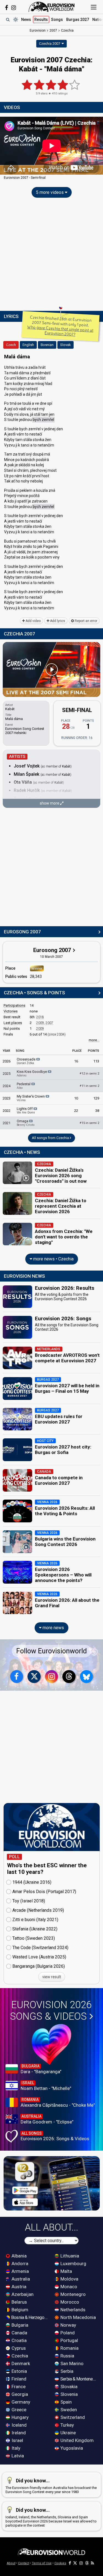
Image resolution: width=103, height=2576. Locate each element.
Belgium (19, 2310)
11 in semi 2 (89, 1086)
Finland (18, 2379)
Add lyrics (57, 621)
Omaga (26, 1123)
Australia (20, 2279)
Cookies (60, 2563)
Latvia (17, 2456)
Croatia (19, 2340)
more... (94, 1040)
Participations (14, 1005)
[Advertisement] (51, 256)
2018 (40, 1017)
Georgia (19, 2394)
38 (97, 1111)
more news (53, 1628)
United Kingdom (76, 2440)
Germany (20, 2402)
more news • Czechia (53, 1259)
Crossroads (27, 1061)
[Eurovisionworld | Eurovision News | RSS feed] (93, 2563)
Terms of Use (42, 2563)
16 (76, 1061)
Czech (11, 345)
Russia (67, 2356)
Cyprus (18, 2348)
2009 (40, 1023)
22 (76, 1111)
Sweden (68, 2410)
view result (52, 1977)
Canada (19, 2333)
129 (96, 1098)
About (11, 2563)
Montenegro (73, 2294)
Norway (68, 2325)
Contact (24, 2563)
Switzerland (72, 2417)
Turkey (67, 2425)
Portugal (69, 2340)
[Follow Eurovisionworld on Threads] (69, 1677)
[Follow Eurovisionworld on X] (34, 1677)
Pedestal (24, 1086)
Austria (18, 2287)
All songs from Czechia (51, 1138)
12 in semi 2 (89, 1074)
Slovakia (68, 2387)
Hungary (20, 2417)
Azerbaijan (22, 2294)
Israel (17, 2440)
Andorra (19, 2264)
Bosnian (47, 345)
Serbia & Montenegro (79, 2379)
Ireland (18, 2433)
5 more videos (50, 192)
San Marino (71, 2363)
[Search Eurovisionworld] (8, 19)
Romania (69, 2348)
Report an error (86, 621)
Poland (67, 2333)
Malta (66, 2271)
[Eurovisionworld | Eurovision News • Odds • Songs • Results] (52, 7)
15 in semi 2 (89, 1123)
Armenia (20, 2271)
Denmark (20, 2363)
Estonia (19, 2371)
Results (41, 19)
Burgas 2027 (78, 19)
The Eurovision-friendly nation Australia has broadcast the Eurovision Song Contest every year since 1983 (51, 2486)
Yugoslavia (71, 2448)
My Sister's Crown (31, 1098)
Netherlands (72, 2310)
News (26, 19)
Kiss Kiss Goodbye (32, 1073)
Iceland (19, 2425)
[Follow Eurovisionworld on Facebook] (6, 8)
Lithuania (69, 2256)
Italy (15, 2448)
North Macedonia (78, 2317)
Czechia (19, 2356)
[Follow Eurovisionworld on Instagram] (14, 8)
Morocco (69, 2302)
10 (76, 1098)
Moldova (69, 2279)
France (18, 2387)
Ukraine (68, 2433)
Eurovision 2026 (51, 2011)
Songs (57, 19)
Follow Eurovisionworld (51, 1651)
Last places (13, 1023)
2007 (49, 1023)
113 (96, 1061)
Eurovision (38, 30)
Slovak (66, 345)
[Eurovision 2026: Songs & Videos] (51, 2044)
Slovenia (69, 2394)
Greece (18, 2410)
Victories (11, 1011)
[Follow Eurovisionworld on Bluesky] (87, 1677)
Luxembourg (73, 2264)
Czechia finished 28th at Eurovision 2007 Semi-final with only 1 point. (60, 326)
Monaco (68, 2287)
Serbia (66, 2371)
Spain (66, 2402)
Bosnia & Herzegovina (30, 2317)
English (28, 345)
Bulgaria (19, 2325)
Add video (33, 621)
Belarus (19, 2302)
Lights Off (26, 1110)
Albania (19, 2256)
